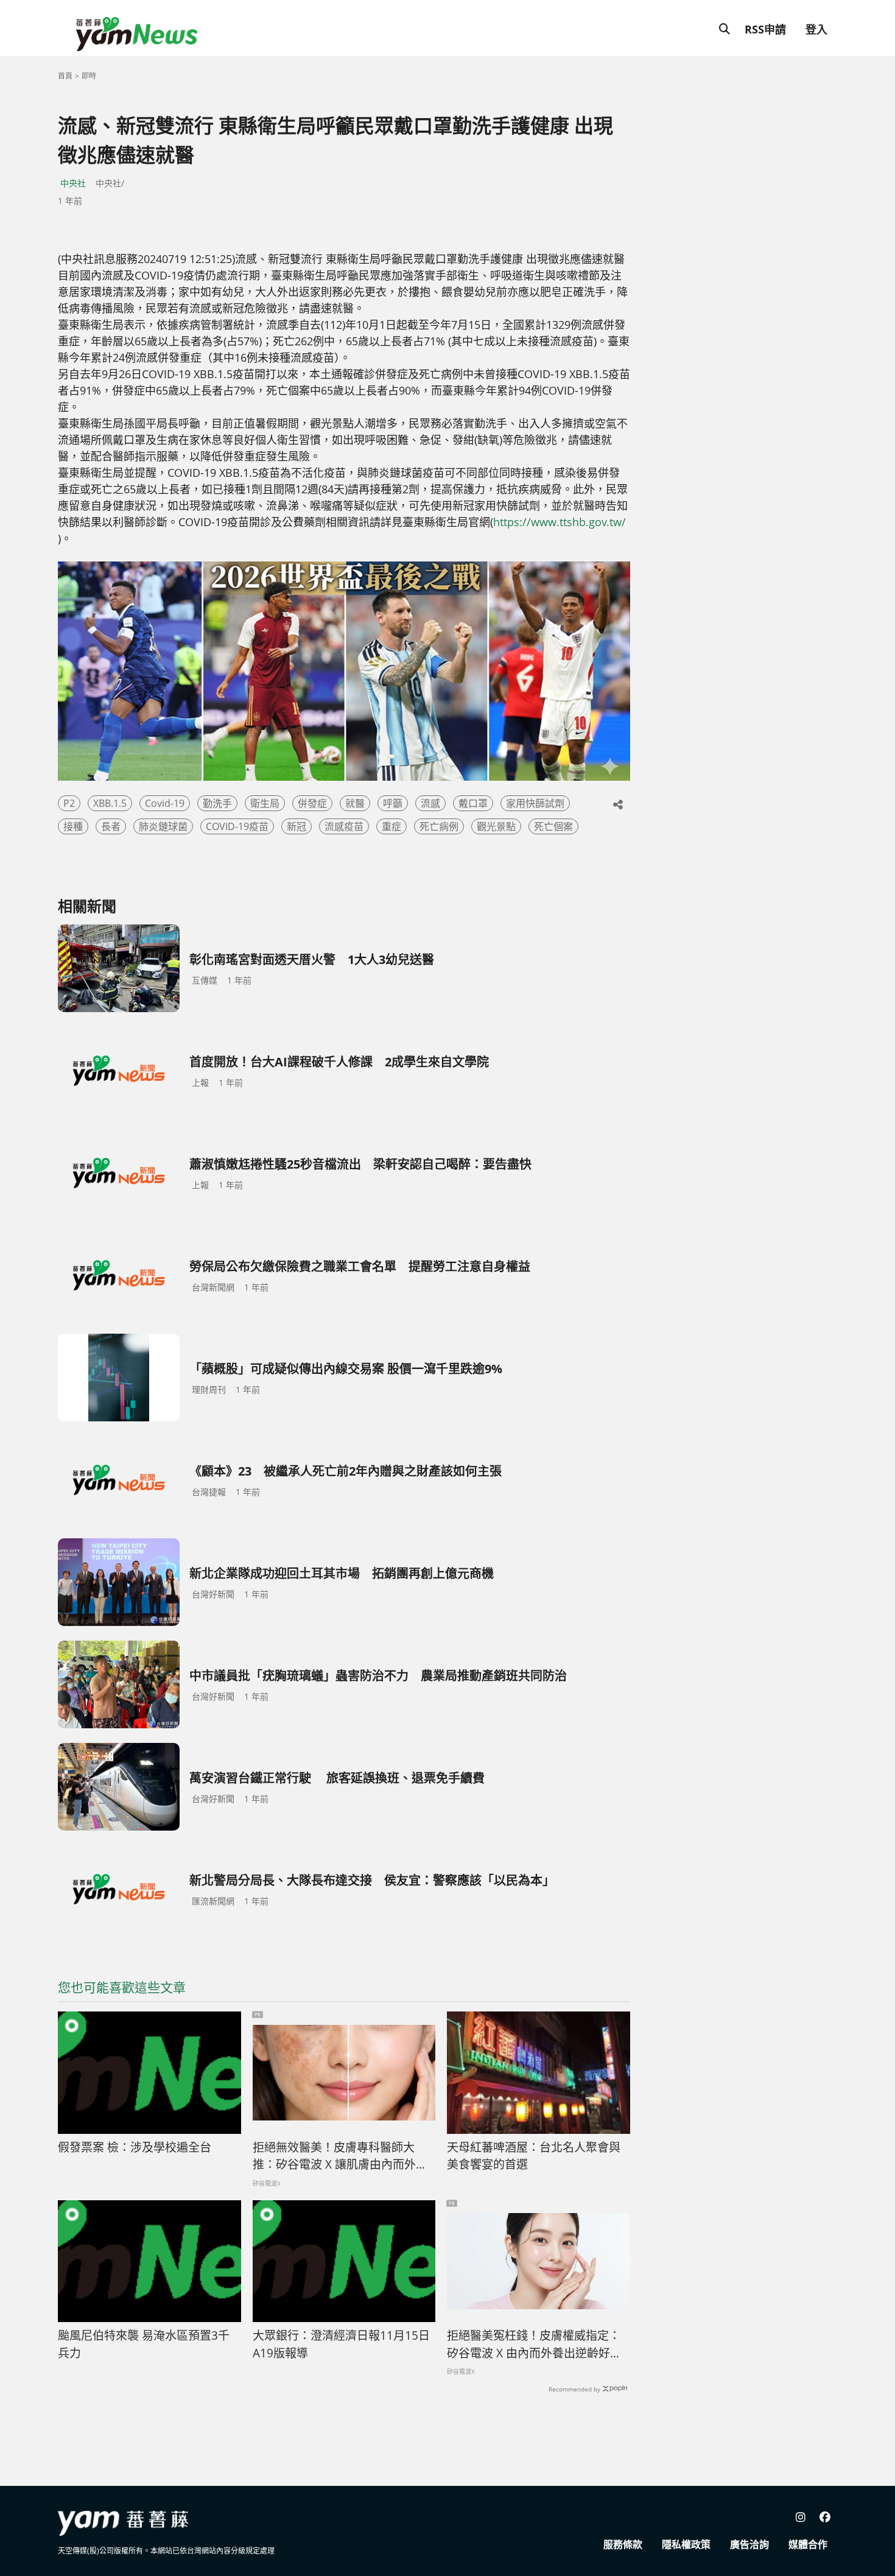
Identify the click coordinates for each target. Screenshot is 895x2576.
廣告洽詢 (749, 2544)
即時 (89, 76)
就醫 (355, 803)
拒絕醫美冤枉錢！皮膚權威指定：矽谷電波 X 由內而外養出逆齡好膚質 (534, 2345)
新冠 (297, 826)
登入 (816, 29)
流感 (430, 803)
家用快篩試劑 (535, 803)
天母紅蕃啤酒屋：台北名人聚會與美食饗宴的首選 (534, 2156)
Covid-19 (165, 803)
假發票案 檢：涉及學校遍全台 (135, 2147)
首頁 (65, 76)
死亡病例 (439, 826)
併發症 (312, 803)
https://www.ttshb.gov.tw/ (560, 522)
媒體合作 (808, 2544)
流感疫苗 (344, 826)
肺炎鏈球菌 (163, 826)
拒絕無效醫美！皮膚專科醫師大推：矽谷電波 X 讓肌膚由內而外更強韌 (340, 2156)
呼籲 (393, 803)
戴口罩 (473, 803)
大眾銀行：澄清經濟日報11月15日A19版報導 (341, 2344)
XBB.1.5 (110, 803)
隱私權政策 (686, 2544)
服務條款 (623, 2544)
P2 (69, 803)
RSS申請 (765, 29)
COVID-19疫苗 (237, 826)
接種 (73, 826)
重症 (391, 826)
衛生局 (265, 803)
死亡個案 (553, 826)
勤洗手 (217, 803)
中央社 (73, 183)
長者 (111, 826)
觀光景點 (496, 826)
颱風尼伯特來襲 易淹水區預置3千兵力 (144, 2344)
